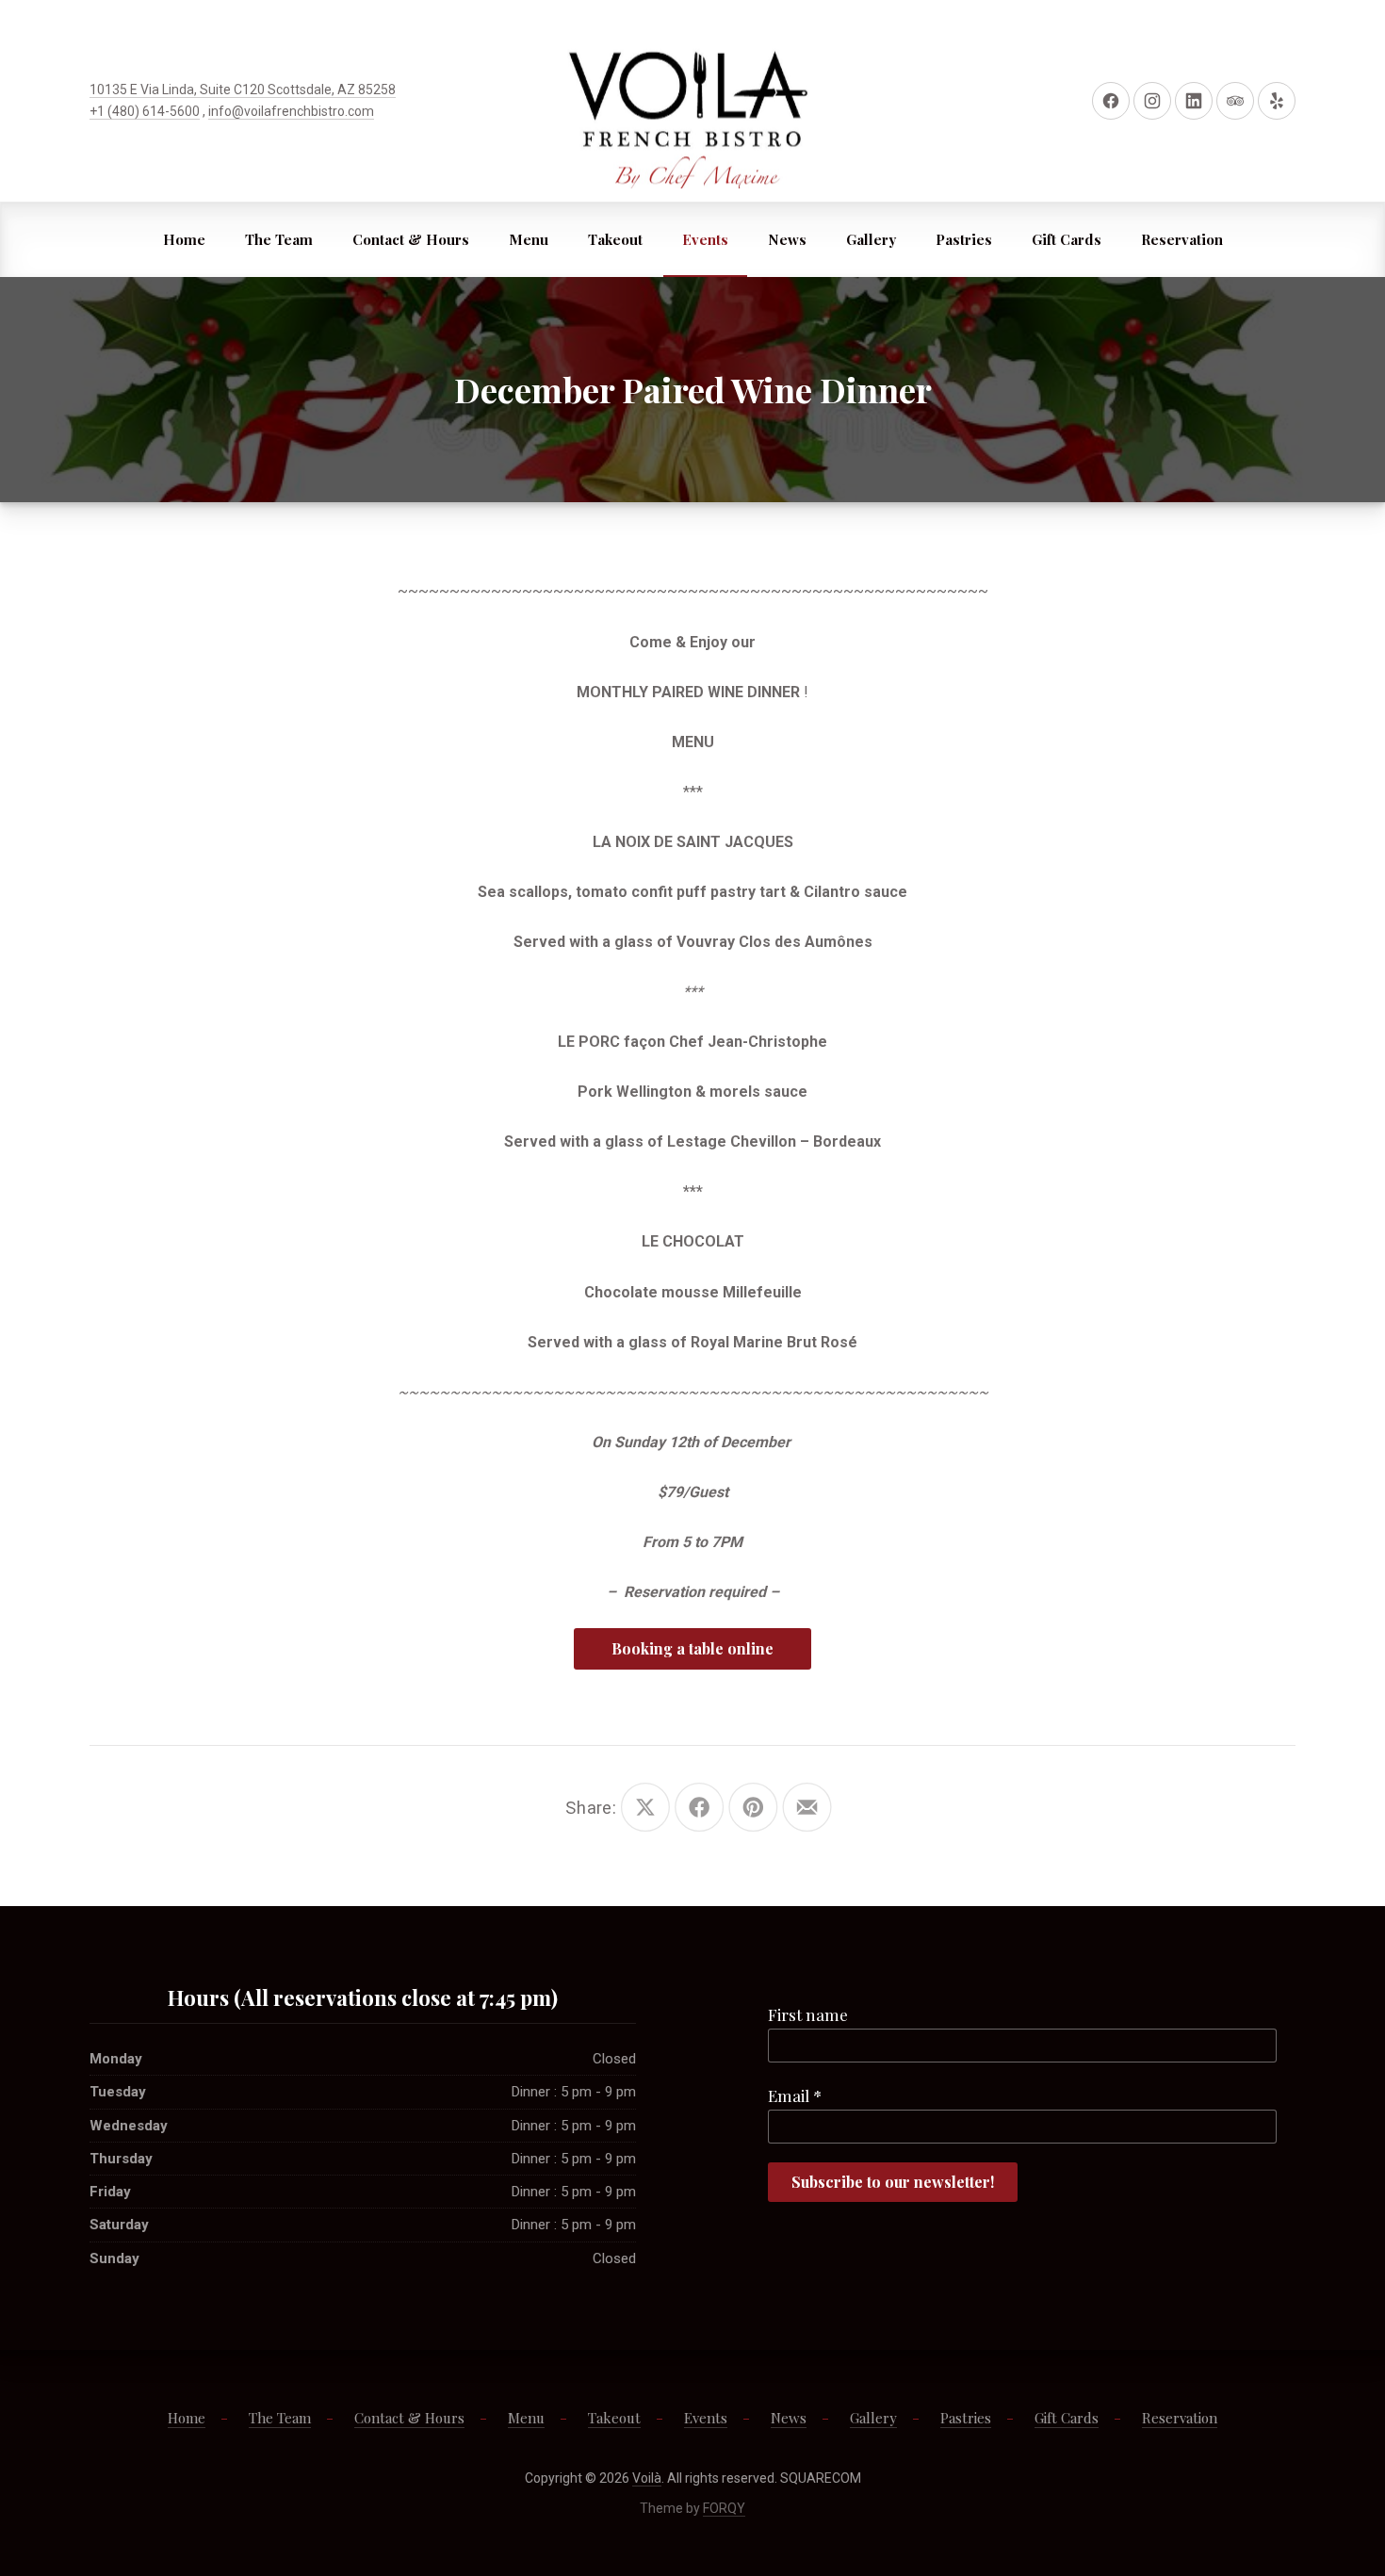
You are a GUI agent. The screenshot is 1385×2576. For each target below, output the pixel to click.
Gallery (871, 239)
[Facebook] (1111, 101)
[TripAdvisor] (1235, 101)
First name (808, 2014)
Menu (529, 239)
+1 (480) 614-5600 (145, 111)
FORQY (724, 2508)
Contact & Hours (411, 239)
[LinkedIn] (1194, 101)
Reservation (1182, 239)
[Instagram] (1152, 101)
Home (184, 239)
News (787, 239)
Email (795, 2095)
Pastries (964, 239)
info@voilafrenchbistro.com (291, 111)
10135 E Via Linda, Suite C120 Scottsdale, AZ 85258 (243, 90)
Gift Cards (1067, 239)
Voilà (647, 2478)
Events (705, 239)
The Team (279, 239)
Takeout (615, 239)
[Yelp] (1277, 101)
